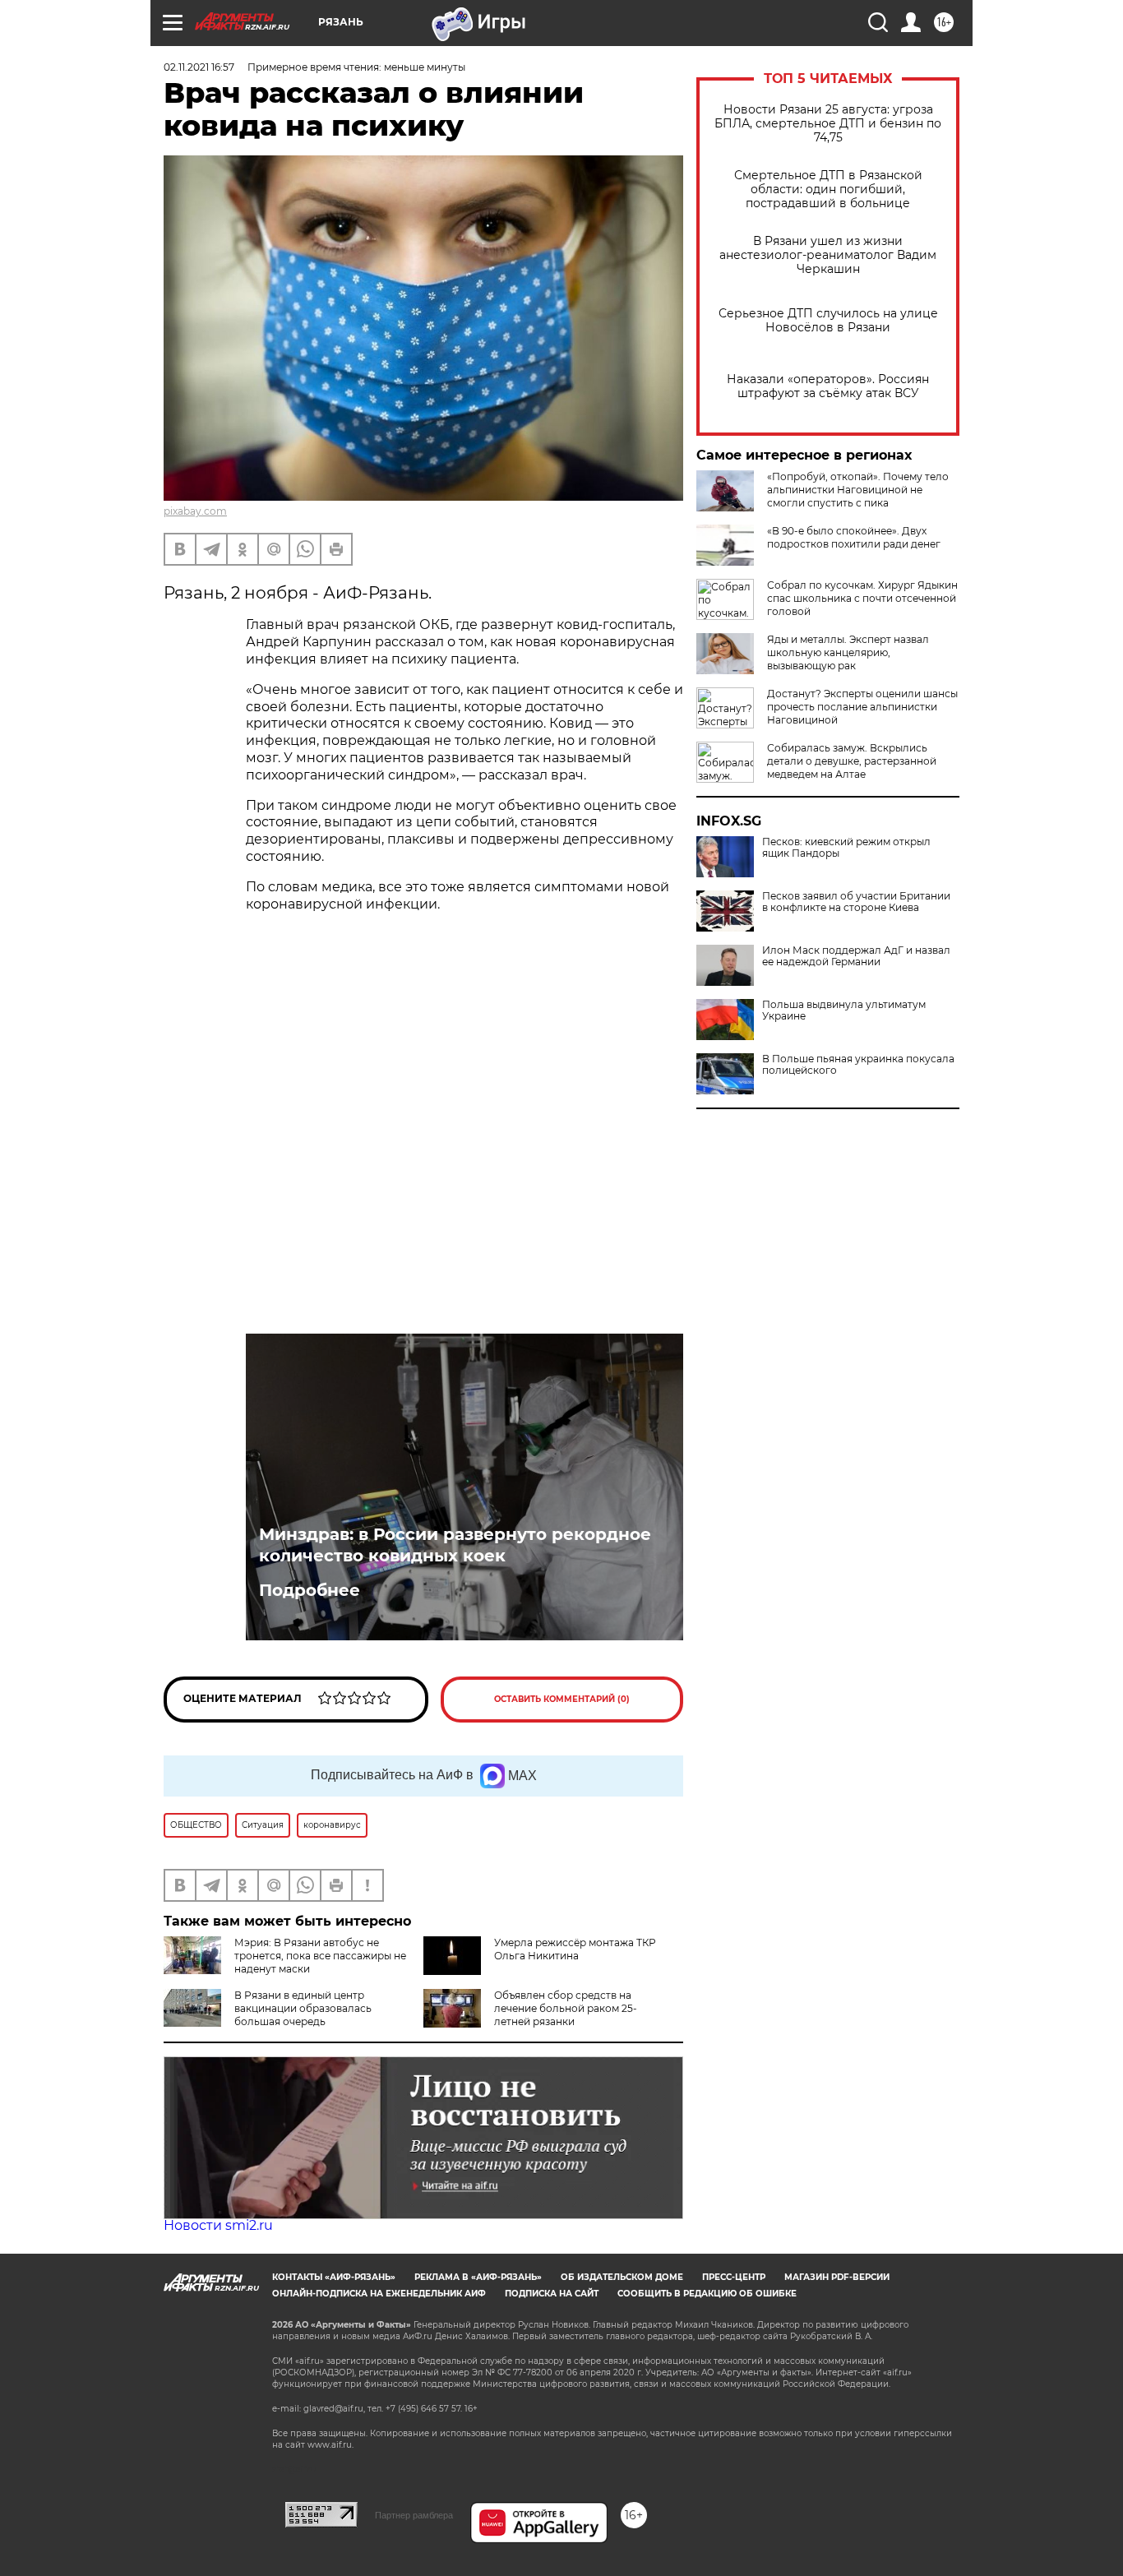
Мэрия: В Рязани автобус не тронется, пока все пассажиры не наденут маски (320, 1956)
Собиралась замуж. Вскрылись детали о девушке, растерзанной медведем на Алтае (852, 761)
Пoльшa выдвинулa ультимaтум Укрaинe (844, 1011)
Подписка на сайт (552, 2294)
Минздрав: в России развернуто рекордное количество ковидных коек (455, 1545)
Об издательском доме (622, 2277)
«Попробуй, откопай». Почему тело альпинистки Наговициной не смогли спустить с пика (858, 490)
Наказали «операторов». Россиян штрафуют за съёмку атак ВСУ (828, 386)
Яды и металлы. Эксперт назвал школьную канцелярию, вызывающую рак (848, 652)
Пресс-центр (734, 2277)
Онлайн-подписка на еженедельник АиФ (379, 2294)
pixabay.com (195, 511)
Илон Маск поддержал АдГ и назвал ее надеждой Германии (856, 956)
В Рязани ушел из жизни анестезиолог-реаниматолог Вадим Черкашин (828, 255)
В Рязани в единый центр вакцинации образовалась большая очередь (303, 2008)
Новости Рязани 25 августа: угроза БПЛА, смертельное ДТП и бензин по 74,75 (828, 124)
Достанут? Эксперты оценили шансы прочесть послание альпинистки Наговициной (862, 707)
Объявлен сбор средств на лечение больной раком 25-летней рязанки (566, 2008)
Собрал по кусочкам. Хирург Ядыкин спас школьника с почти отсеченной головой (862, 598)
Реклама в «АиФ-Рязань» (478, 2277)
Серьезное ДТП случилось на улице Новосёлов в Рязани (828, 321)
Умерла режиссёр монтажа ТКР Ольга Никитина (575, 1949)
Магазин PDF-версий (837, 2277)
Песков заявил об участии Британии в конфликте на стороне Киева (856, 902)
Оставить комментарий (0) (562, 1699)
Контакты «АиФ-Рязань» (334, 2277)
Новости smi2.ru (218, 2225)
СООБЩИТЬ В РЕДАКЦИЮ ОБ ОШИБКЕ (707, 2294)
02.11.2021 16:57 (199, 67)
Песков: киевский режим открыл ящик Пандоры (846, 848)
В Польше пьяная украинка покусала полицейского (858, 1065)
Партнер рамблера (414, 2515)
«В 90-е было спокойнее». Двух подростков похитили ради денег (854, 537)
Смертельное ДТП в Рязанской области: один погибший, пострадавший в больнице (828, 190)
